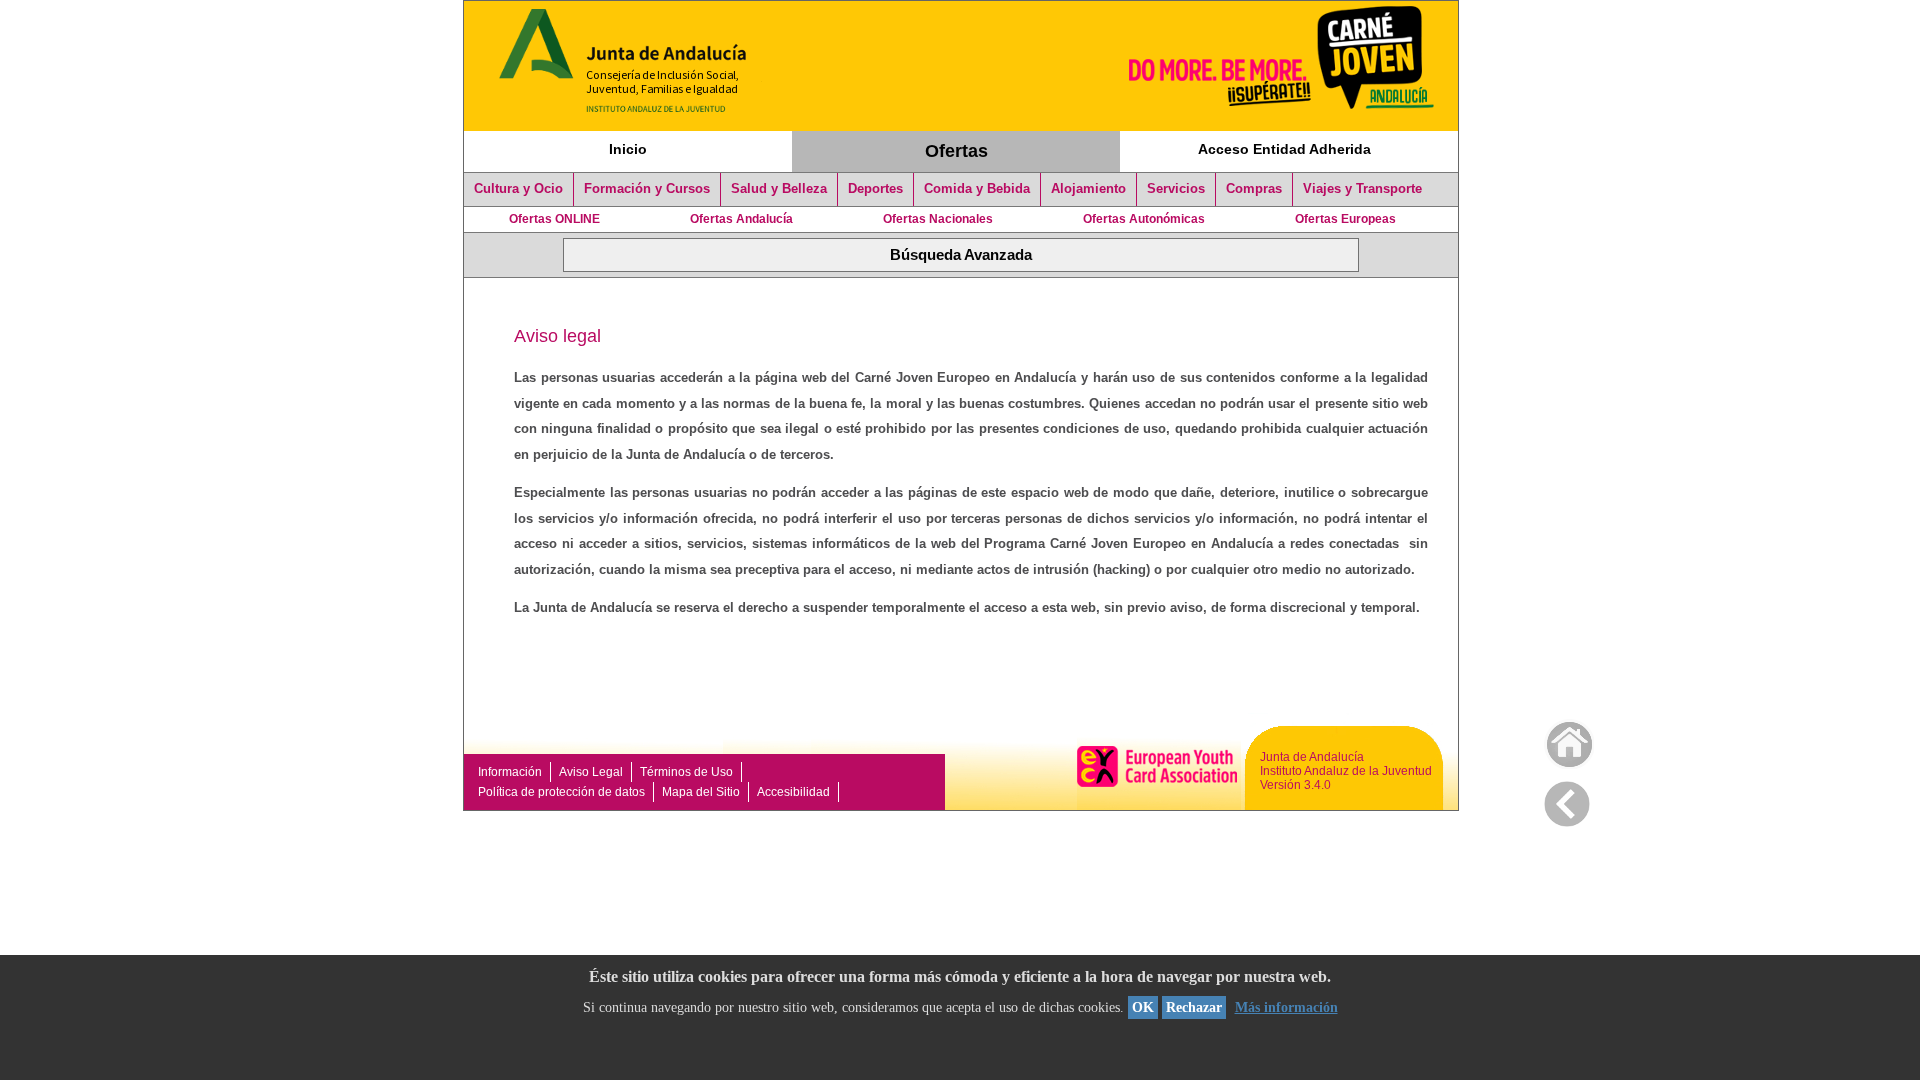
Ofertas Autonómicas (1144, 219)
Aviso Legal (591, 772)
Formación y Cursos (647, 189)
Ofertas (956, 151)
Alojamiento (1088, 189)
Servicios (1176, 189)
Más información (1286, 1007)
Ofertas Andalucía (741, 219)
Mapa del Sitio (701, 792)
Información (510, 772)
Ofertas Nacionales (938, 219)
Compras (1254, 189)
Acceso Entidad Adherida (1284, 149)
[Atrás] (1567, 800)
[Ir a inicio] (1556, 739)
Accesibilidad (793, 792)
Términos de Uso (686, 772)
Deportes (875, 189)
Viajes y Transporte (1362, 189)
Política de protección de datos (561, 792)
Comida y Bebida (977, 189)
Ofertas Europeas (1345, 219)
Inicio (628, 149)
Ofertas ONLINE (554, 219)
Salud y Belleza (779, 189)
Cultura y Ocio (518, 189)
